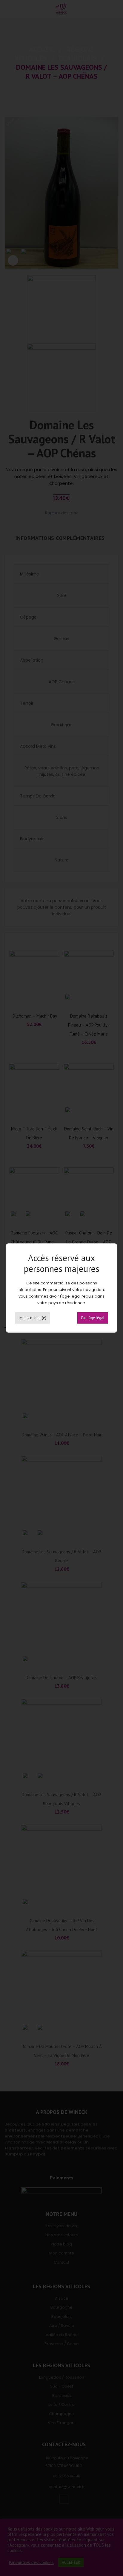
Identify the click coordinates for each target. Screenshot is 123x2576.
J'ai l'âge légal (93, 1318)
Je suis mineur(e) (32, 1318)
